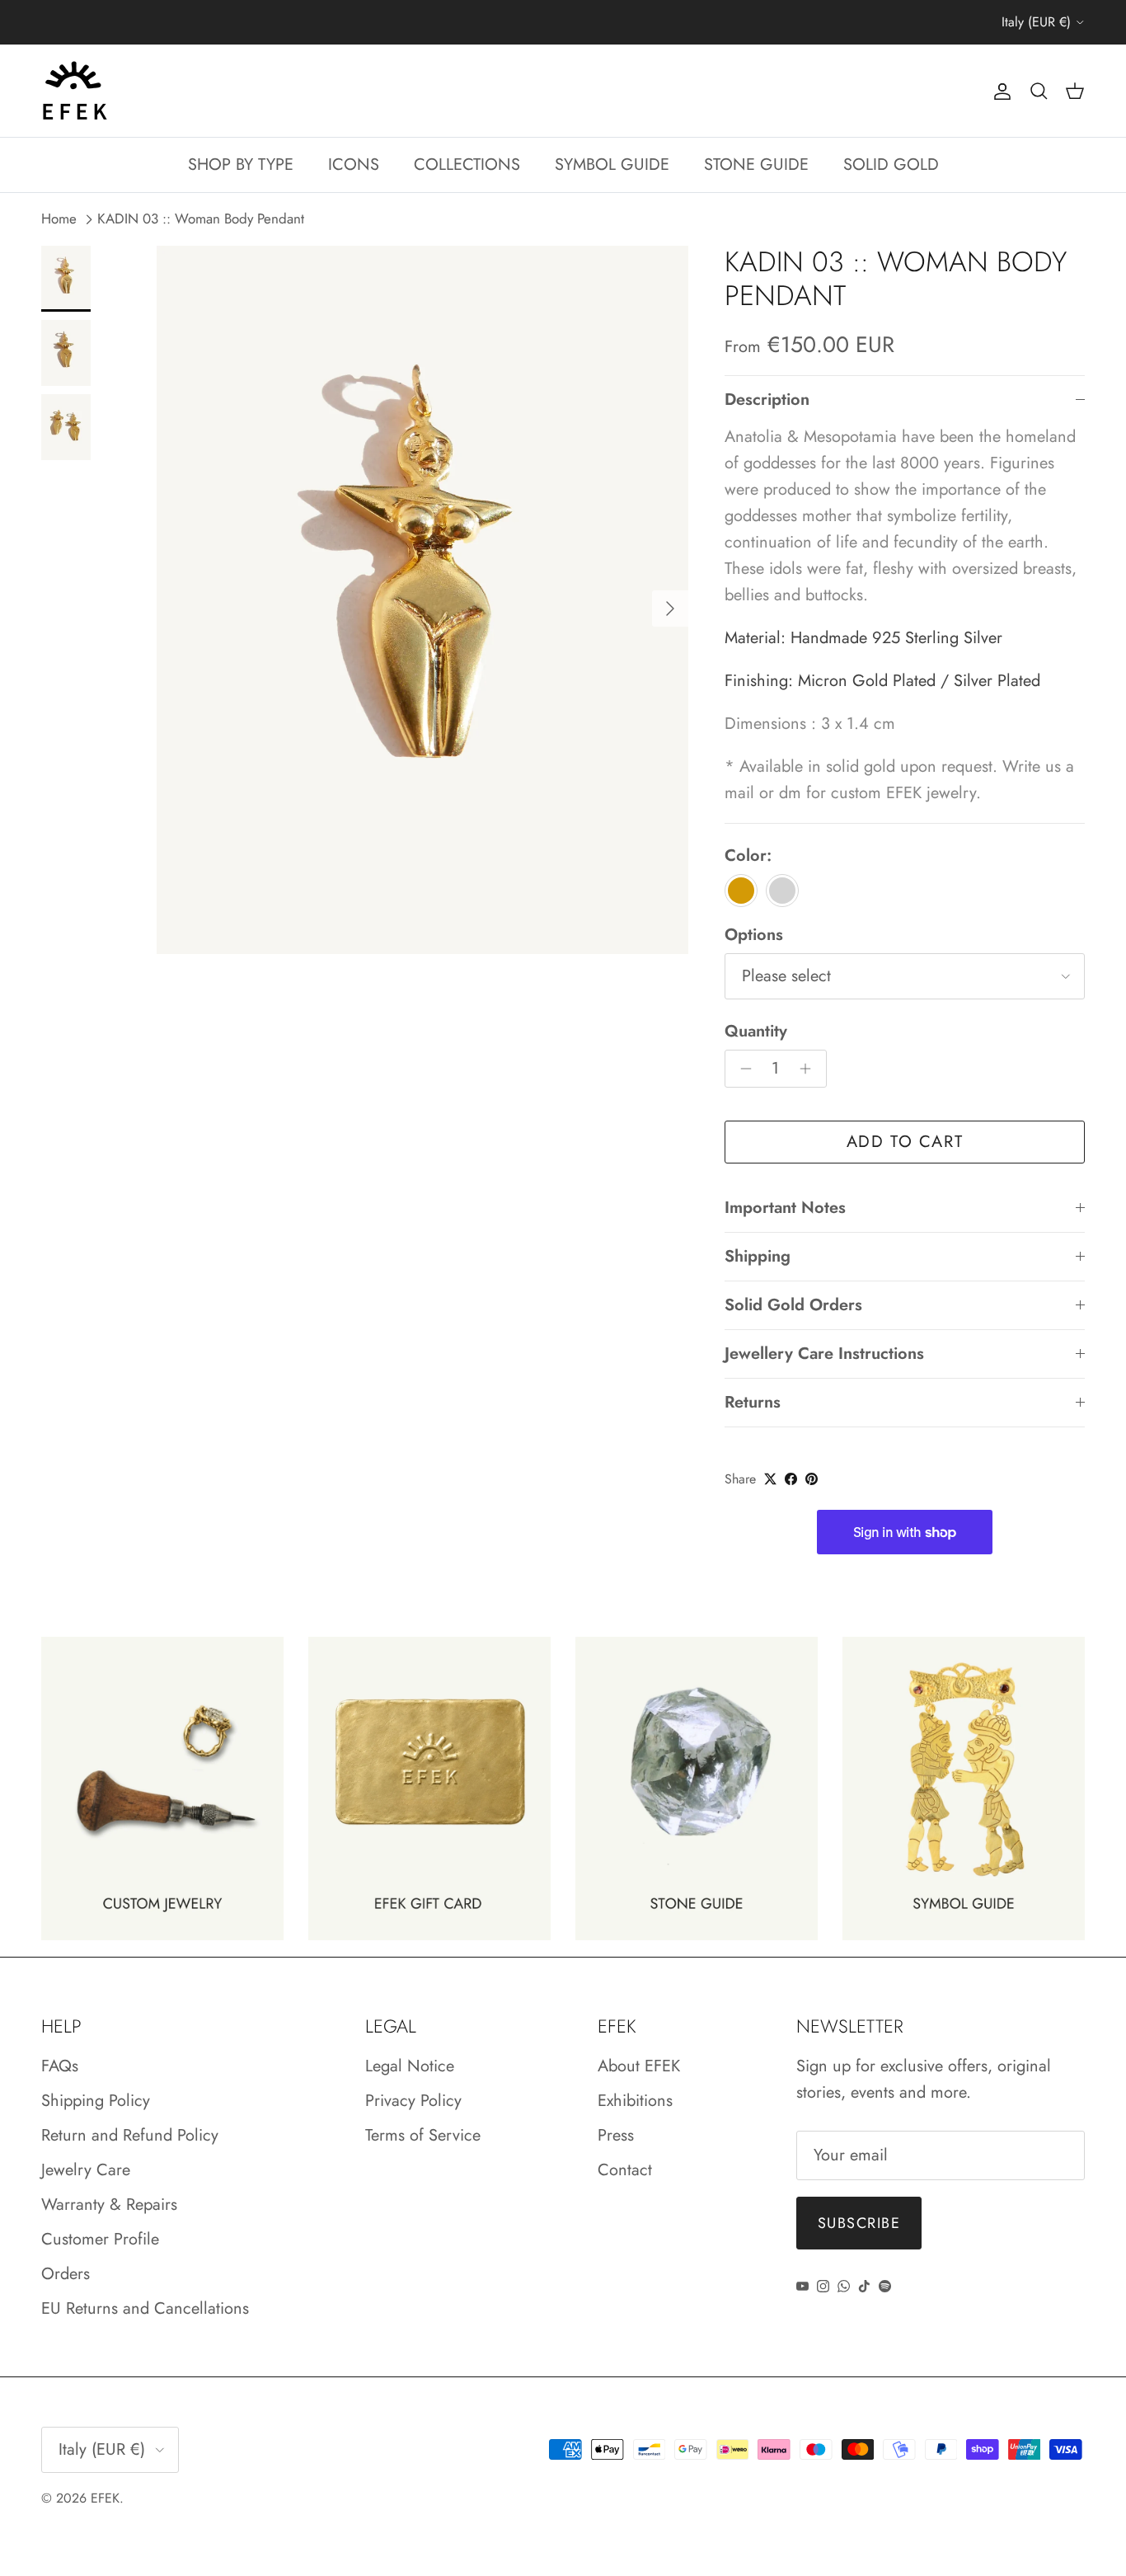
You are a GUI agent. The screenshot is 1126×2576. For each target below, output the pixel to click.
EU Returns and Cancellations (145, 2308)
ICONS (354, 165)
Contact (625, 2170)
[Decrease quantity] (741, 1069)
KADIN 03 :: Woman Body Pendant (201, 219)
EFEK (105, 2498)
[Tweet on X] (770, 1479)
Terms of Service (423, 2135)
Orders (66, 2274)
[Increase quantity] (810, 1069)
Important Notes (785, 1208)
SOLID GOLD (891, 165)
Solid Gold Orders (793, 1305)
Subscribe (859, 2223)
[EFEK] (74, 91)
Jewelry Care (86, 2170)
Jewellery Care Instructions (824, 1354)
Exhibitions (635, 2101)
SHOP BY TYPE (241, 165)
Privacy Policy (413, 2101)
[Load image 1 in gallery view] (422, 600)
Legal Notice (410, 2066)
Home (59, 219)
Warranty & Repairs (109, 2205)
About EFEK (639, 2066)
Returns (753, 1402)
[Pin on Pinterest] (812, 1479)
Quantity (756, 1032)
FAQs (60, 2066)
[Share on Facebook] (791, 1479)
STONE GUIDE (756, 165)
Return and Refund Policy (130, 2135)
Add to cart (905, 1142)
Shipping (758, 1256)
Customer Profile (100, 2239)
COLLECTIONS (467, 165)
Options (754, 935)
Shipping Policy (96, 2101)
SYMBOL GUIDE (612, 165)
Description (767, 400)
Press (616, 2135)
